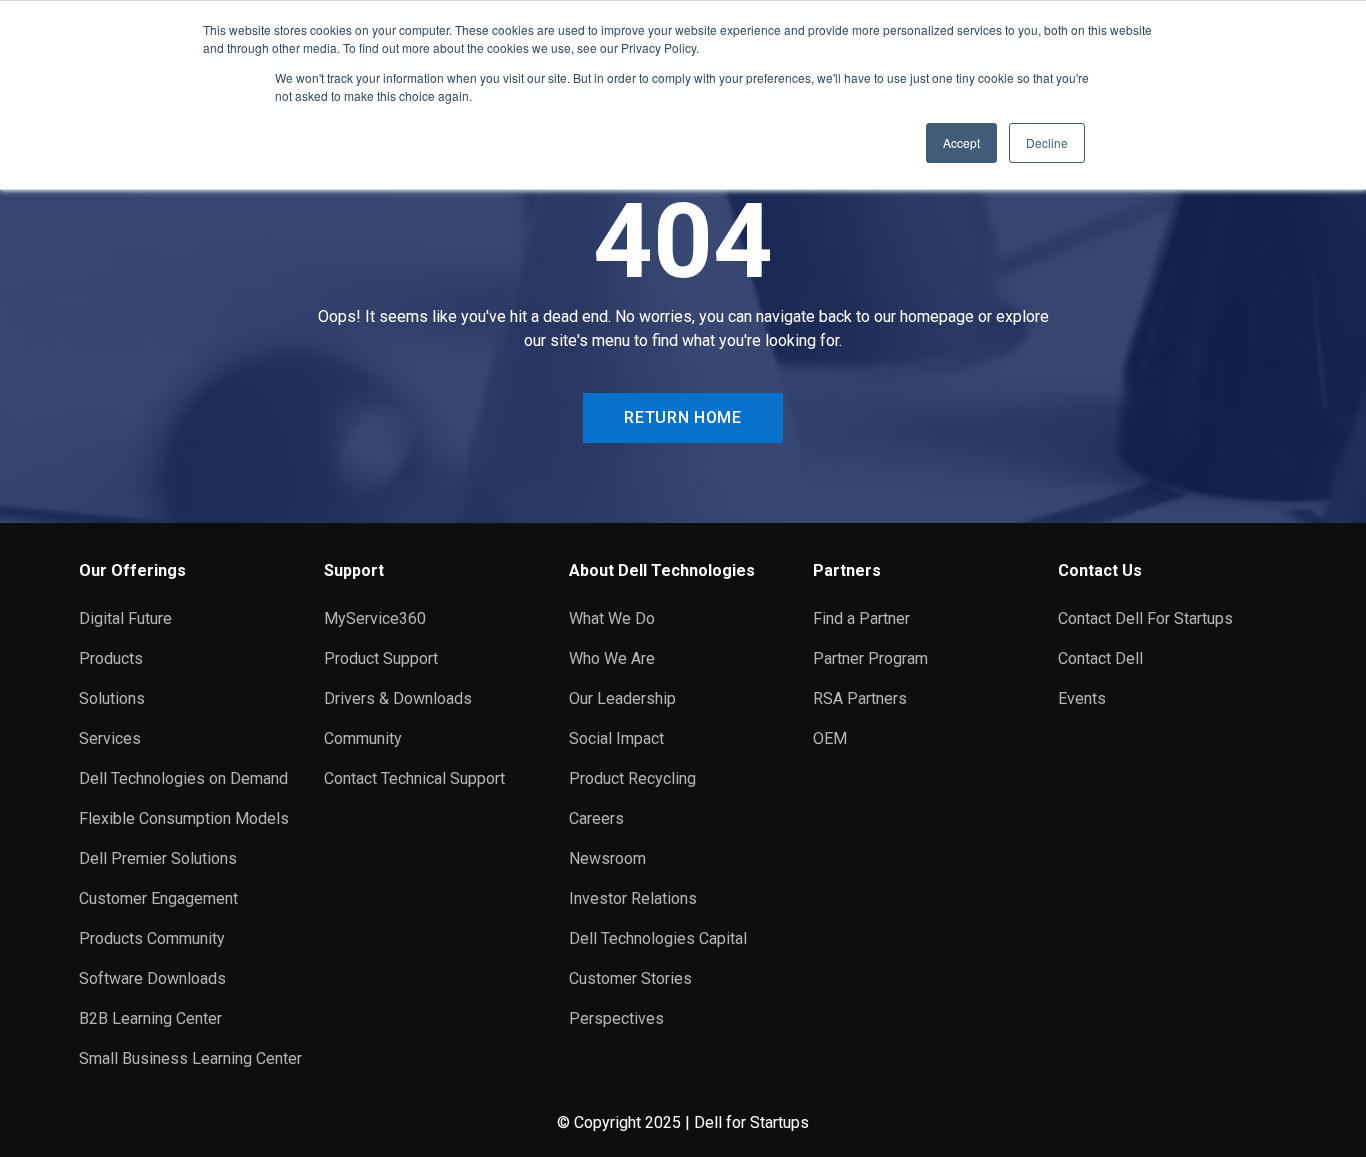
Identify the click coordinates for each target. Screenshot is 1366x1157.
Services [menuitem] (110, 738)
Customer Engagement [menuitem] (158, 898)
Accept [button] (961, 142)
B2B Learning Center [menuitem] (150, 1018)
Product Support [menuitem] (381, 658)
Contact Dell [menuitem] (1100, 658)
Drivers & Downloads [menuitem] (398, 698)
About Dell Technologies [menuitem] (662, 570)
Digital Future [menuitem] (125, 618)
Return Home (682, 417)
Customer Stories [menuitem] (630, 978)
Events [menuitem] (1082, 698)
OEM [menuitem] (830, 738)
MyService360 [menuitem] (375, 618)
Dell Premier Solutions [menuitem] (158, 858)
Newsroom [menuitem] (607, 858)
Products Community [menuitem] (152, 938)
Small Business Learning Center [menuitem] (190, 1058)
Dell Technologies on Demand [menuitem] (183, 778)
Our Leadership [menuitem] (622, 698)
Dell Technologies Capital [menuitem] (658, 938)
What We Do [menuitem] (612, 618)
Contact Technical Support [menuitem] (414, 778)
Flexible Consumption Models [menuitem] (184, 818)
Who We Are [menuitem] (612, 658)
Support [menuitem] (354, 570)
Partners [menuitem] (847, 570)
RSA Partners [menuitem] (860, 698)
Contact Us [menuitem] (1100, 570)
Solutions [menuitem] (112, 698)
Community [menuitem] (363, 738)
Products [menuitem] (111, 658)
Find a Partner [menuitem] (861, 618)
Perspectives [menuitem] (616, 1018)
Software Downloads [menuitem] (152, 978)
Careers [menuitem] (596, 818)
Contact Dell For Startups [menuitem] (1145, 618)
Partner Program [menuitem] (870, 658)
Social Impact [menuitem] (616, 738)
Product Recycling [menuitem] (632, 778)
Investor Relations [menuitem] (633, 898)
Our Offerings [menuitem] (132, 570)
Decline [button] (1047, 142)
